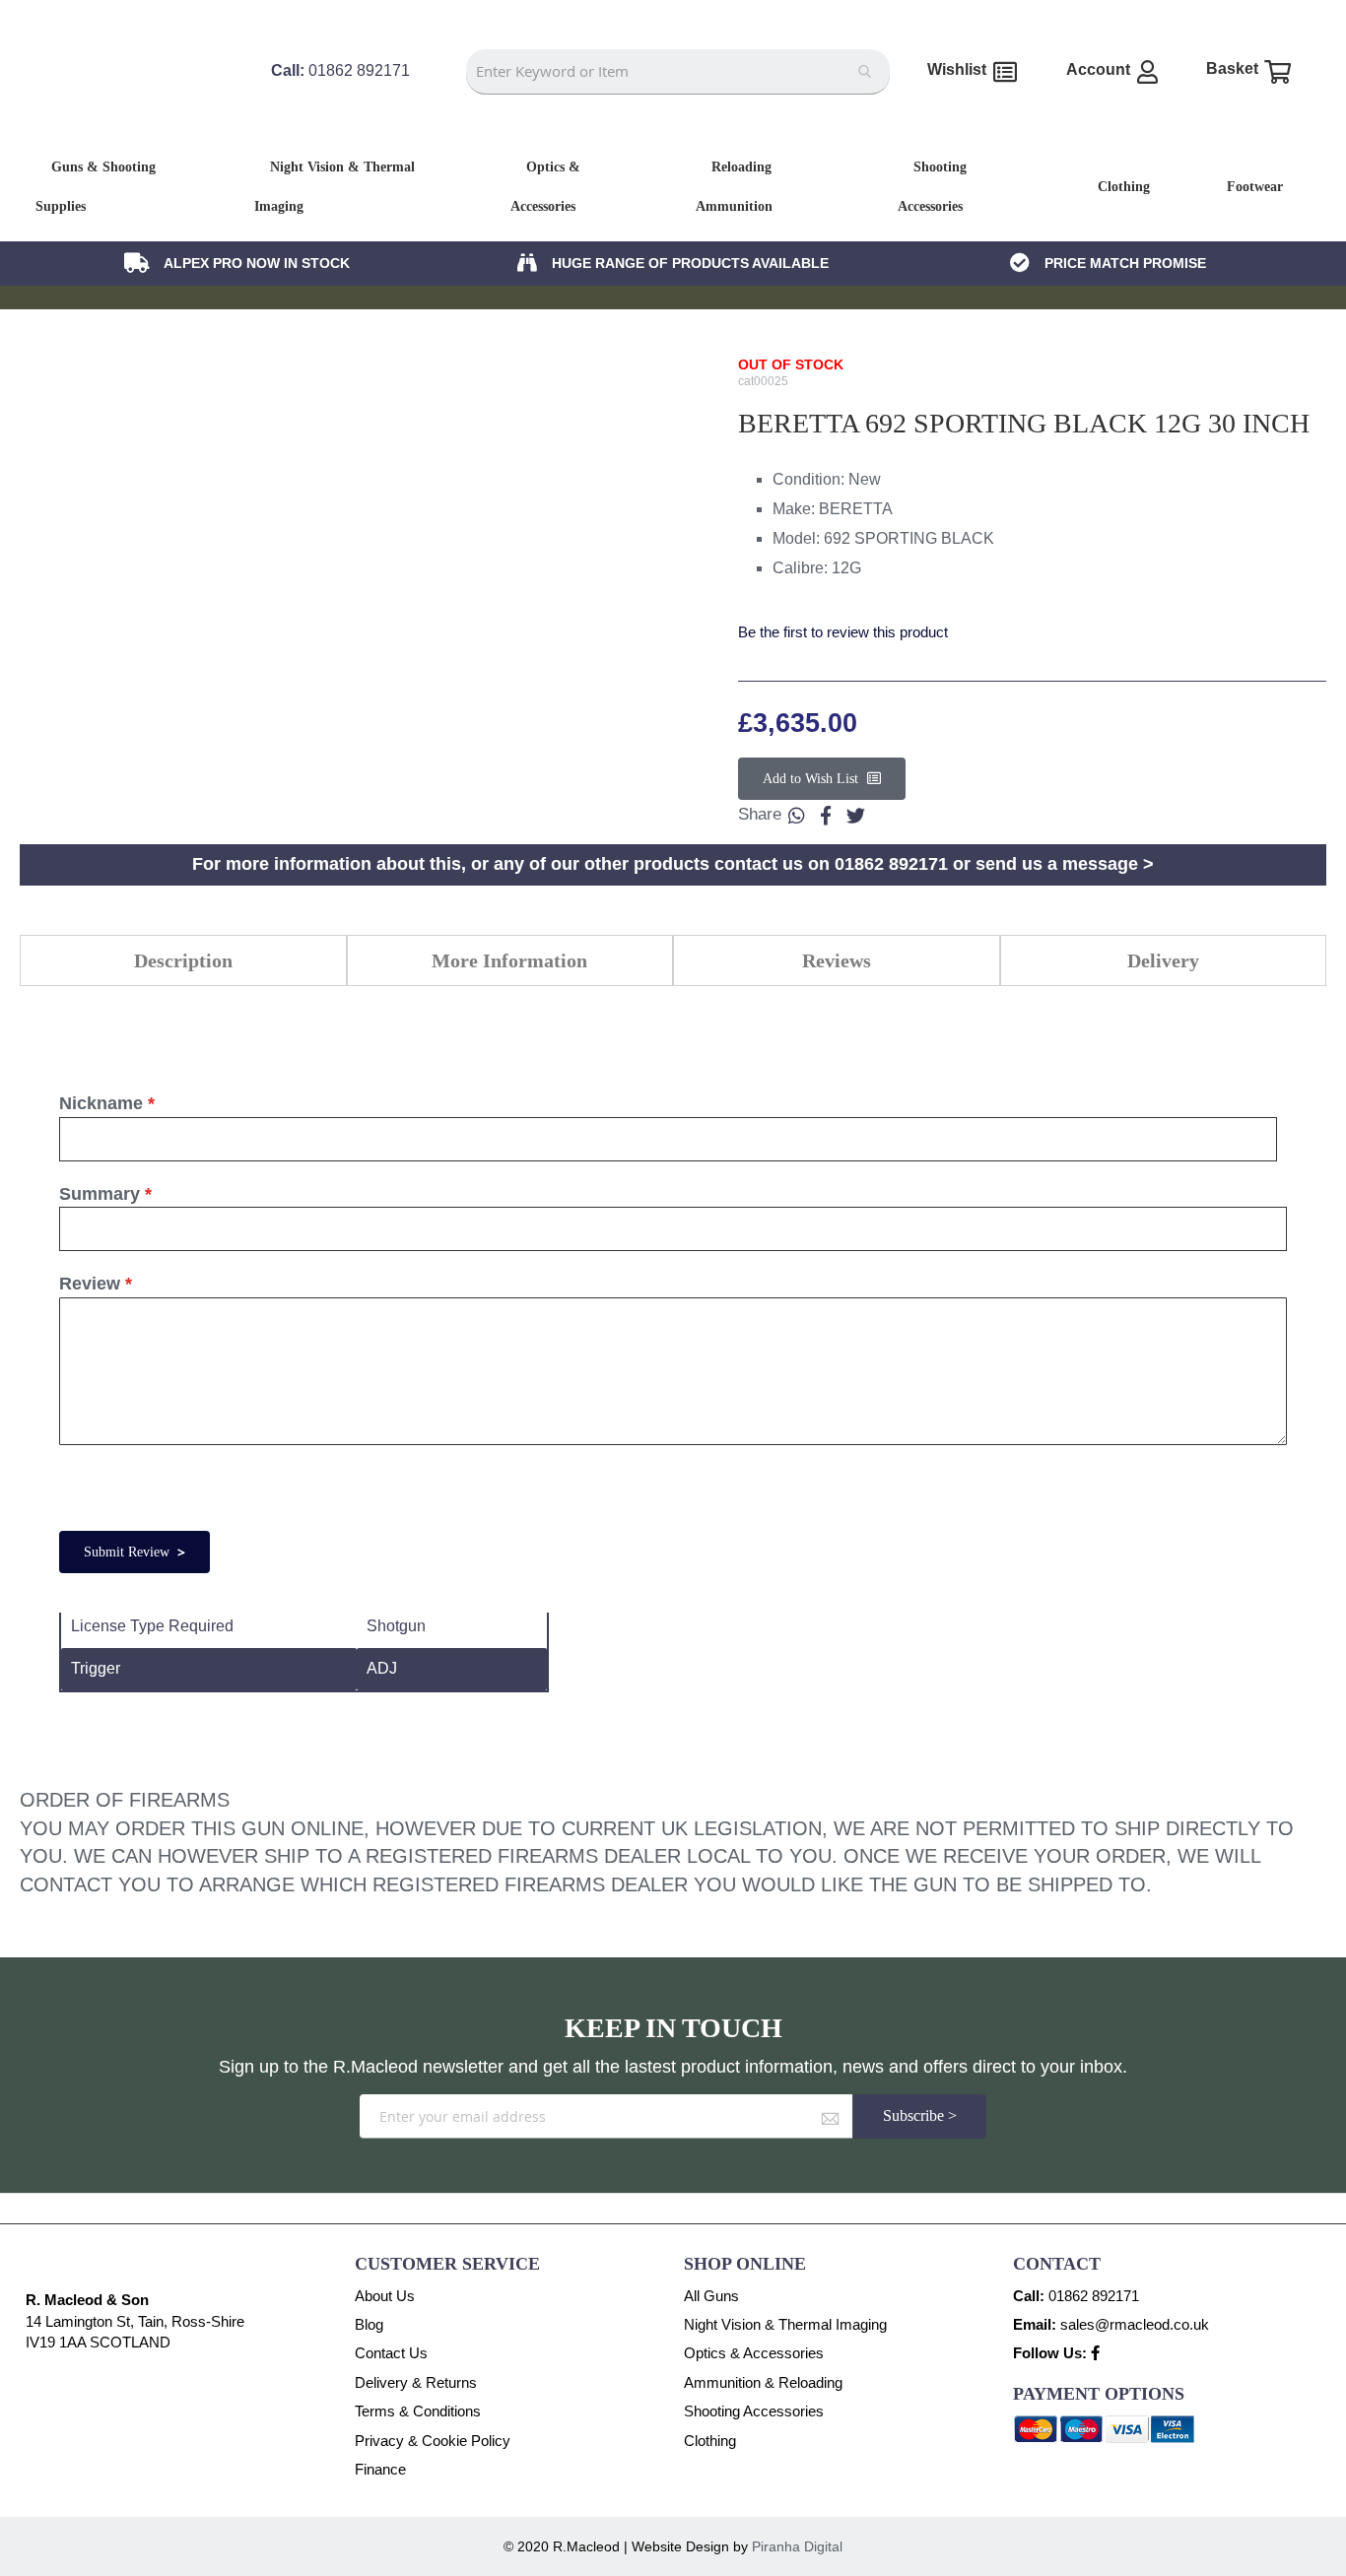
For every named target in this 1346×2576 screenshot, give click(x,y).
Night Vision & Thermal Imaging (785, 2324)
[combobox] (678, 72)
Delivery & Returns (416, 2382)
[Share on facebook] (826, 815)
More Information (509, 960)
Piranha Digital (797, 2546)
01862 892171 (1094, 2296)
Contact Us (391, 2353)
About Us (385, 2296)
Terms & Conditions (418, 2411)
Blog (369, 2324)
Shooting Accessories (754, 2411)
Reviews (837, 960)
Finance (380, 2469)
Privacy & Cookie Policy (433, 2441)
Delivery (1163, 960)
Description (183, 960)
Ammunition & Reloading (763, 2382)
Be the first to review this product (843, 632)
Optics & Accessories (754, 2353)
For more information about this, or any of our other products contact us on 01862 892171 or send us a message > (673, 864)
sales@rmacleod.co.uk (1135, 2324)
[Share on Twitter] (855, 815)
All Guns (711, 2296)
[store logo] (135, 107)
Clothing (710, 2441)
